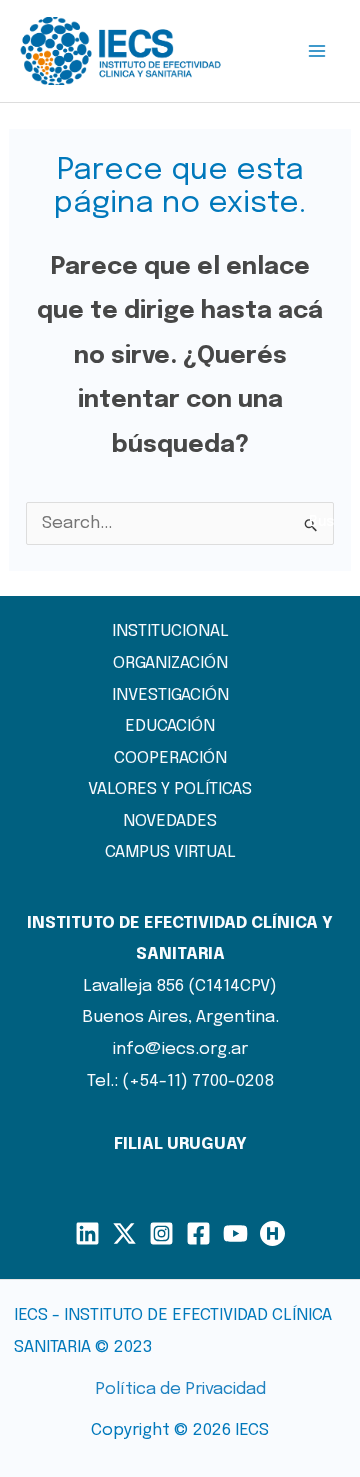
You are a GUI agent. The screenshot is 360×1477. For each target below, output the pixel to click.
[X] (124, 1233)
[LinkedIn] (87, 1233)
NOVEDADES (170, 821)
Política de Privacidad (180, 1389)
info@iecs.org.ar (180, 1049)
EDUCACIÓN (170, 726)
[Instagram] (161, 1233)
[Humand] (272, 1233)
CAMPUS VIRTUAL (170, 852)
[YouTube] (235, 1233)
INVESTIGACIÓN (170, 695)
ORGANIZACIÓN (170, 663)
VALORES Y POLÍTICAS (170, 789)
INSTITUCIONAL (170, 631)
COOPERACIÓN (170, 758)
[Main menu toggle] (318, 51)
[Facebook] (198, 1233)
